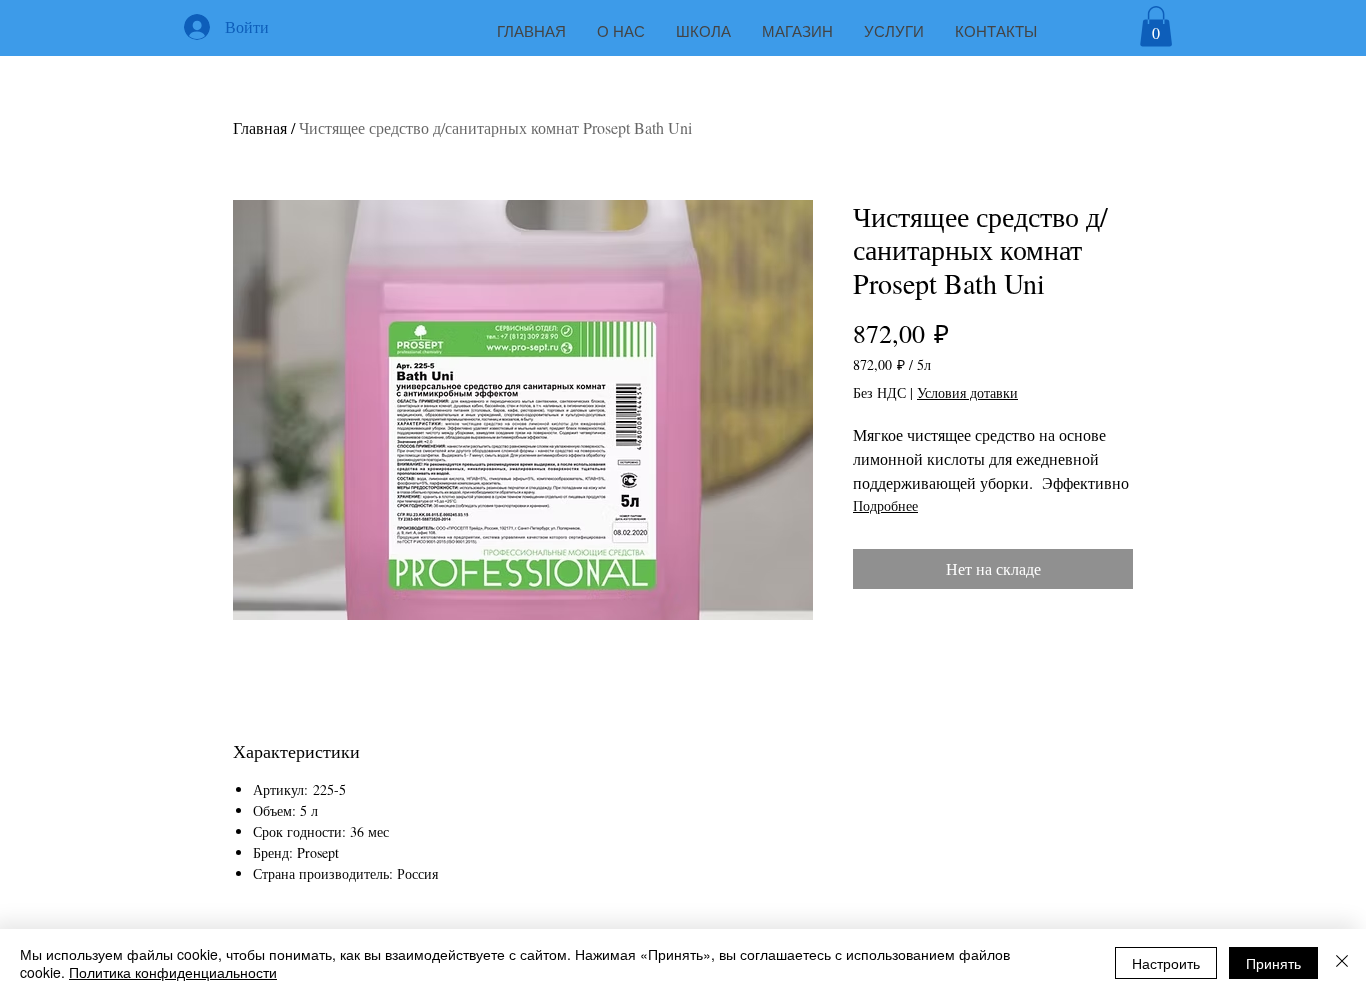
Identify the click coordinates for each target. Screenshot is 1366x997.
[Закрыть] (1342, 963)
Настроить (1166, 963)
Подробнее (885, 505)
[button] (1156, 26)
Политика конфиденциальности (173, 972)
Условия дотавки (967, 392)
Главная (260, 127)
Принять (1273, 963)
